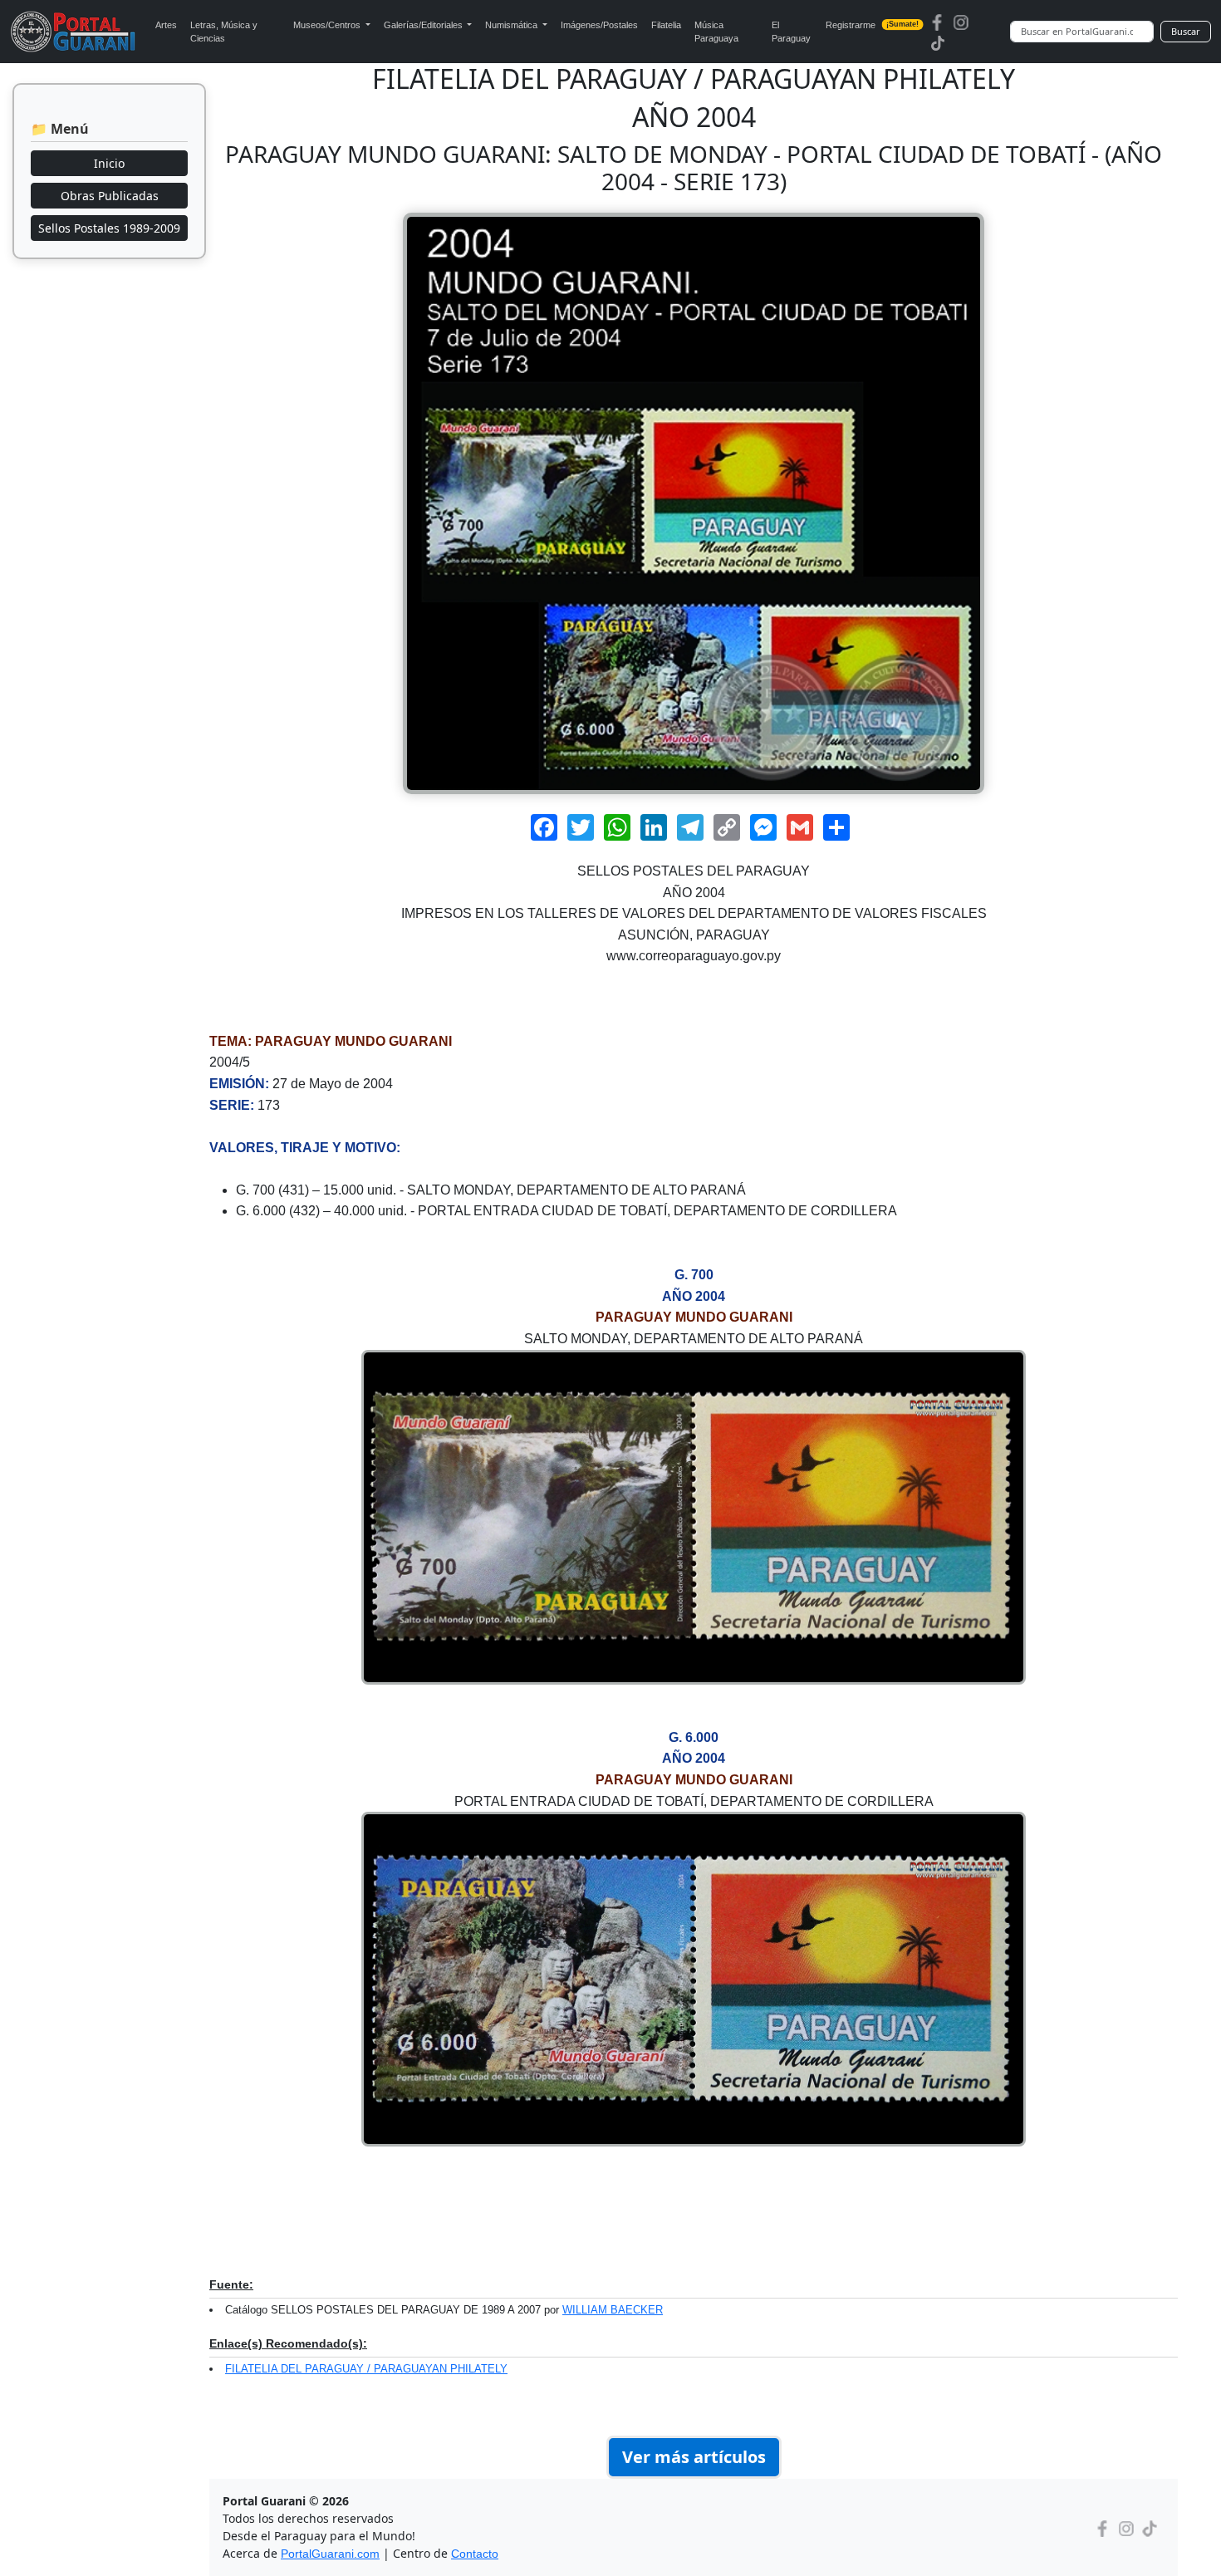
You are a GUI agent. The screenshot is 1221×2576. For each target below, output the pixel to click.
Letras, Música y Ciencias (224, 32)
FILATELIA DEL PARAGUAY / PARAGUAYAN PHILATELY (366, 2369)
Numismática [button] (512, 25)
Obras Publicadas (110, 196)
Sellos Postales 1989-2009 (109, 228)
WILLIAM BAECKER (613, 2310)
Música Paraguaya (716, 32)
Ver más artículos (694, 2457)
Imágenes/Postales (599, 25)
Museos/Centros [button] (328, 25)
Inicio (109, 163)
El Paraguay (791, 32)
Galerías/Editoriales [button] (424, 25)
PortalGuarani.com (330, 2554)
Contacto (475, 2554)
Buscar (1186, 31)
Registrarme (873, 25)
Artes (166, 25)
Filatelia (666, 25)
